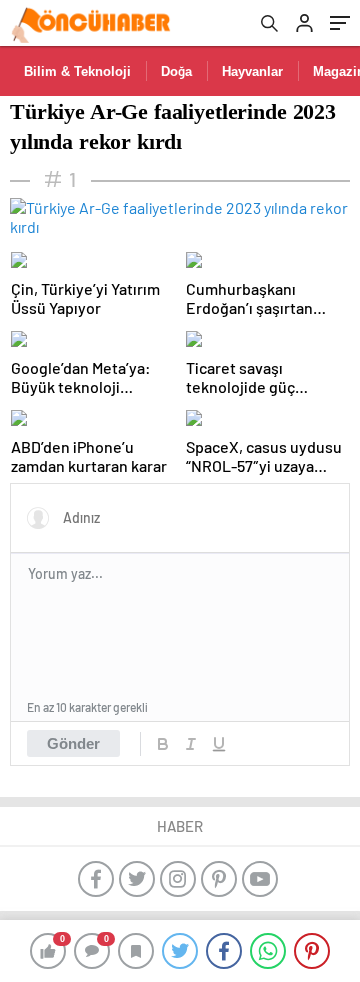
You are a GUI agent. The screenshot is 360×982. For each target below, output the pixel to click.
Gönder (73, 743)
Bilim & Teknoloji (77, 71)
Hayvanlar (252, 71)
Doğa (176, 71)
